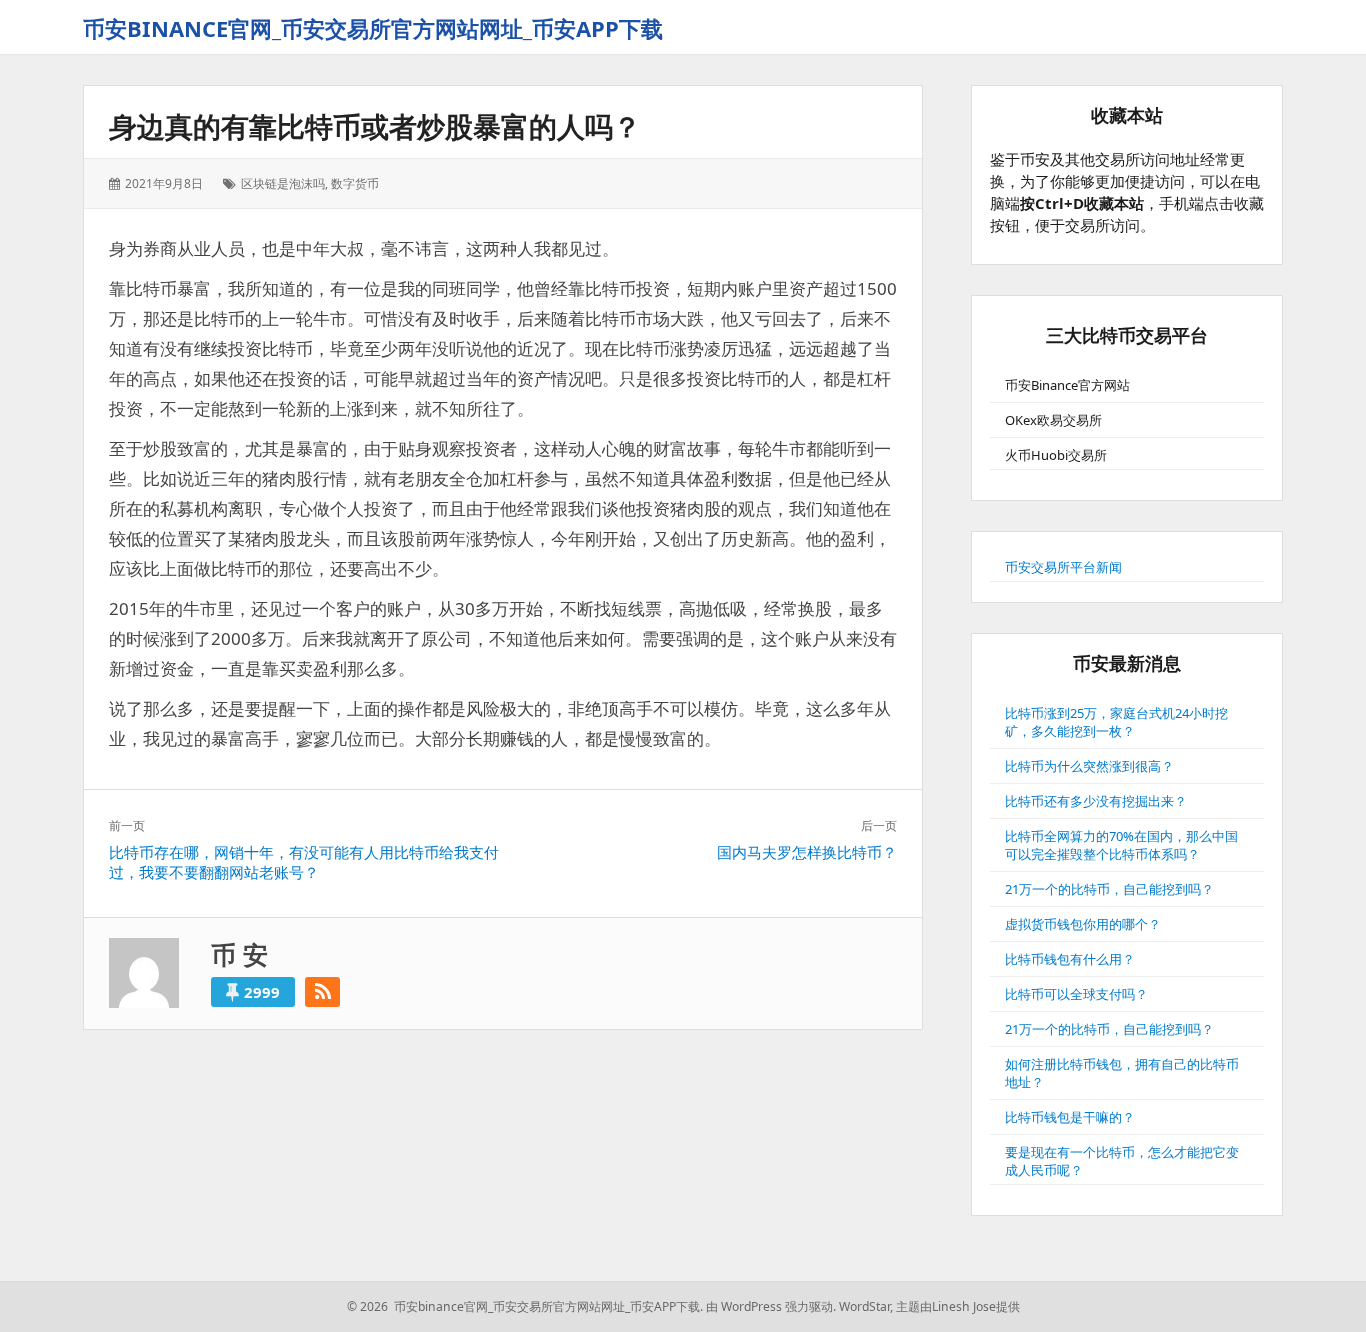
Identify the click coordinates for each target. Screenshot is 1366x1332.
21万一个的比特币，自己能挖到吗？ (1109, 889)
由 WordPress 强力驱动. (771, 1306)
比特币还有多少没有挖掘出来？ (1096, 801)
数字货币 (355, 183)
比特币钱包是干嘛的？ (1070, 1117)
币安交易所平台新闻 (1063, 567)
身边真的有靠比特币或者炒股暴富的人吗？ (375, 126)
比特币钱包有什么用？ (1070, 959)
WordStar (864, 1306)
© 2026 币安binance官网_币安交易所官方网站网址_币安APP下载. (525, 1306)
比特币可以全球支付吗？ (1076, 994)
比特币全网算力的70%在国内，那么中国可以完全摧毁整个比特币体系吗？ (1121, 845)
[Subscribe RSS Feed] (322, 992)
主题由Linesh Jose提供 (958, 1306)
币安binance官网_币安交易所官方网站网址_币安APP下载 (373, 28)
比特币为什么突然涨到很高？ (1089, 766)
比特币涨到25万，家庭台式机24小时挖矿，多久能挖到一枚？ (1116, 722)
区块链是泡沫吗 (283, 183)
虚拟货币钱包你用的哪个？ (1083, 924)
